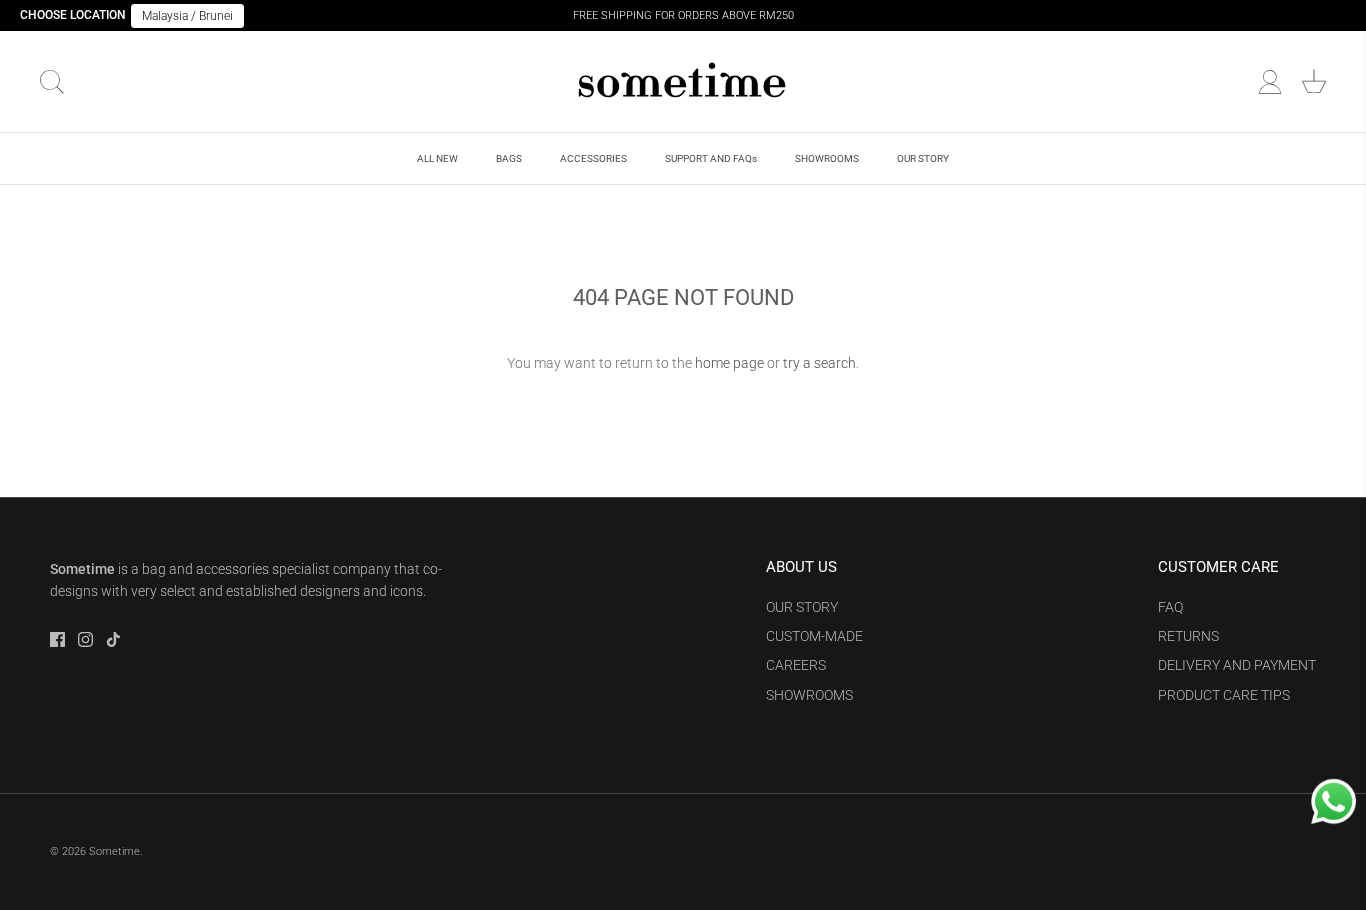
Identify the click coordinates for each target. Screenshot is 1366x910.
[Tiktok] (113, 639)
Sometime (114, 851)
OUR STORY (923, 158)
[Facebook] (57, 639)
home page (729, 363)
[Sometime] (683, 81)
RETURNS (1188, 636)
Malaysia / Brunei (187, 16)
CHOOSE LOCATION (73, 15)
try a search (819, 363)
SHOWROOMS (827, 158)
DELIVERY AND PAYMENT (1237, 665)
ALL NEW (437, 158)
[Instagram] (85, 639)
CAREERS (796, 665)
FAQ (1170, 607)
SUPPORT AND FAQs (711, 158)
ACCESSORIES (593, 158)
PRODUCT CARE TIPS (1224, 695)
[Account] (1270, 82)
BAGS (509, 158)
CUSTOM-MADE (814, 636)
